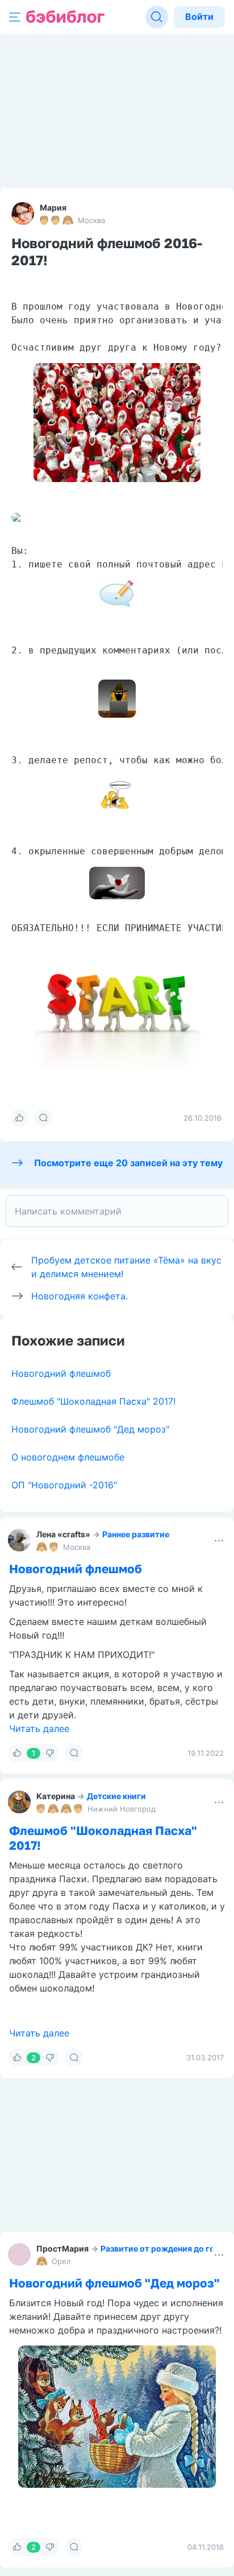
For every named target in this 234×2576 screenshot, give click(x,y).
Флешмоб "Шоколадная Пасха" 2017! (93, 1401)
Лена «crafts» (63, 1534)
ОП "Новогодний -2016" (64, 1485)
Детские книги (116, 1796)
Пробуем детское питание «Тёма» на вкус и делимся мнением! (126, 1267)
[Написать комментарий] (117, 1211)
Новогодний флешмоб (61, 1373)
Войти (199, 17)
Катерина (56, 1796)
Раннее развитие (136, 1534)
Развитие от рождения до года (162, 2248)
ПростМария (62, 2248)
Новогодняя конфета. (80, 1296)
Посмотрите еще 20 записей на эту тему (128, 1163)
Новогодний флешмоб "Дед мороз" (90, 1429)
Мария (53, 207)
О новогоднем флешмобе (68, 1457)
